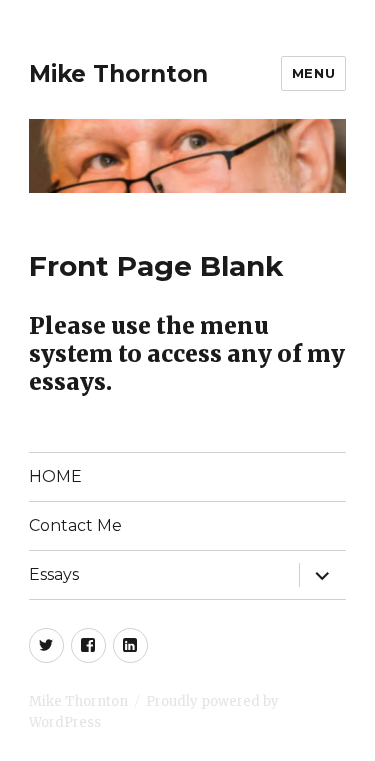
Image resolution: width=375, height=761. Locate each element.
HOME (55, 476)
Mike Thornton (118, 74)
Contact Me (75, 525)
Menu (313, 73)
